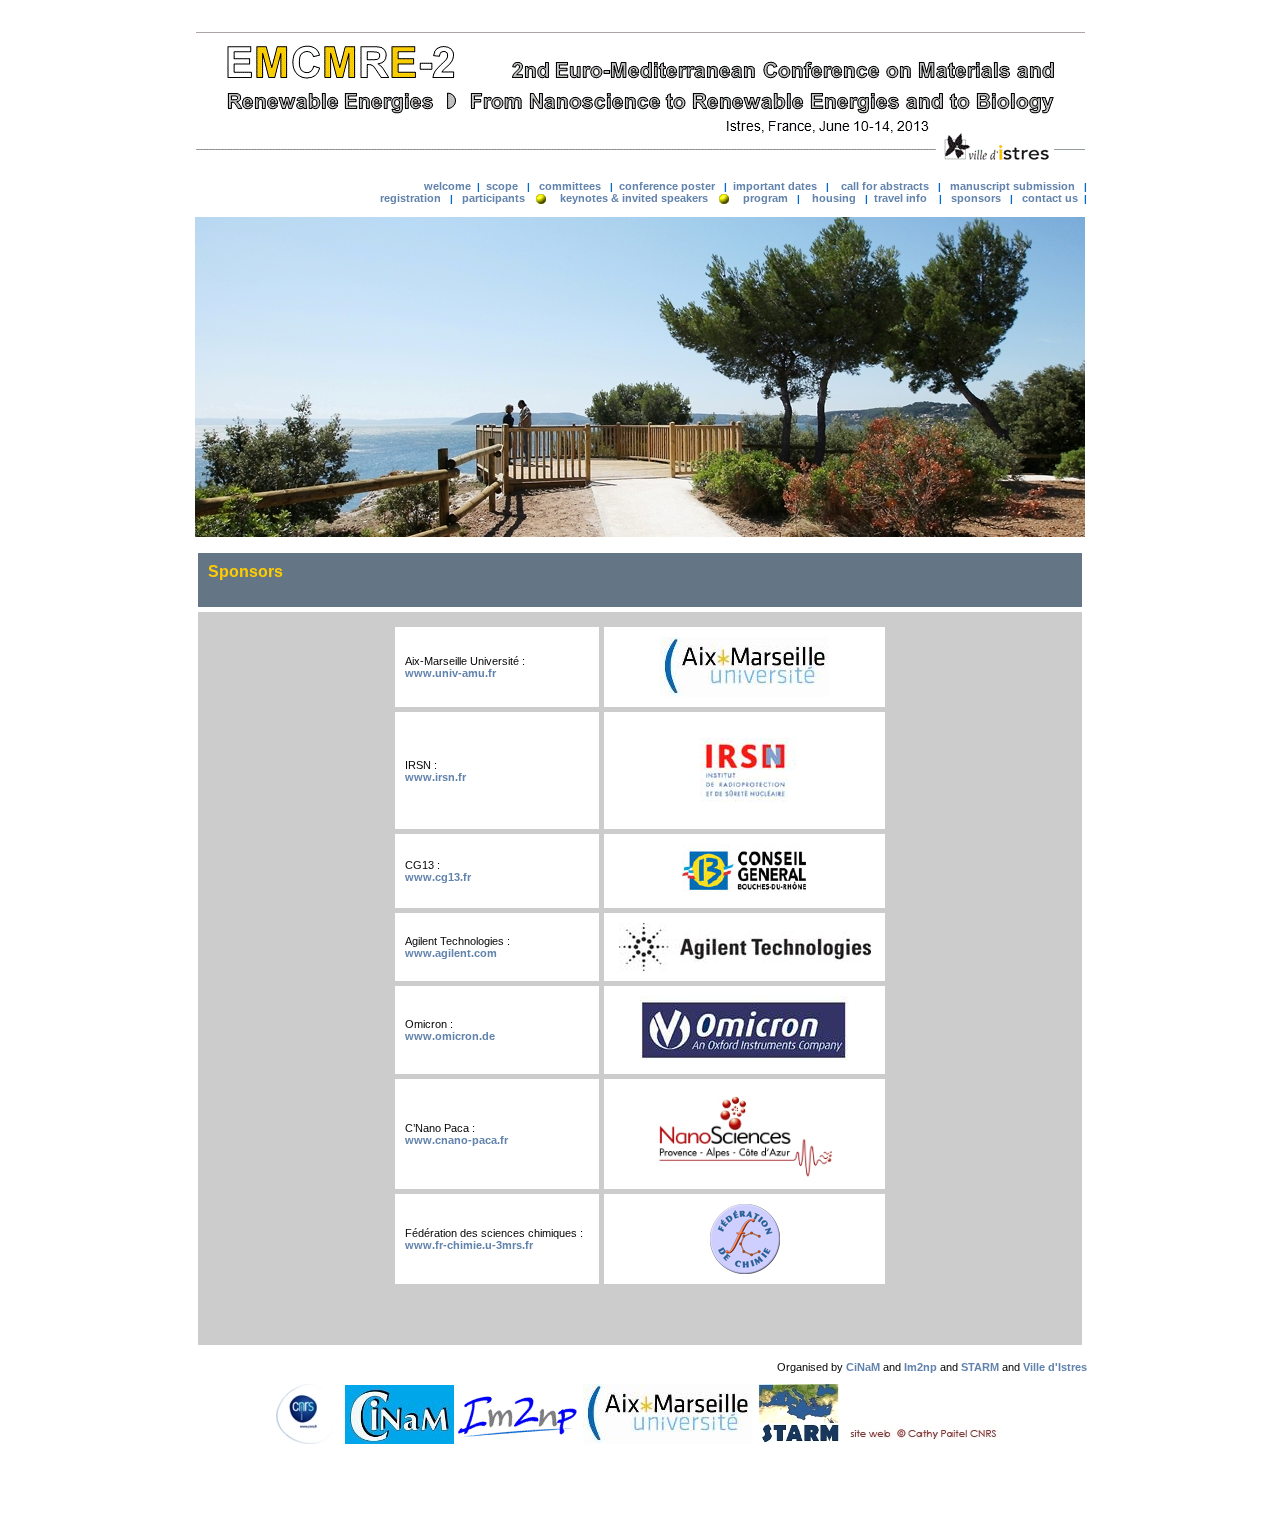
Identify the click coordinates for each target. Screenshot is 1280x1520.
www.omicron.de (450, 1036)
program (765, 198)
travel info (899, 198)
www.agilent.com (451, 953)
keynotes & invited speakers (634, 198)
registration (410, 198)
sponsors (976, 198)
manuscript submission (1012, 186)
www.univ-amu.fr (450, 673)
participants (493, 198)
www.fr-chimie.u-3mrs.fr (469, 1245)
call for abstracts (885, 186)
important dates (775, 186)
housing (834, 198)
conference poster (667, 186)
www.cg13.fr (438, 877)
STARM (980, 1367)
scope (500, 186)
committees (570, 186)
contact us (1050, 198)
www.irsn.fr (435, 777)
